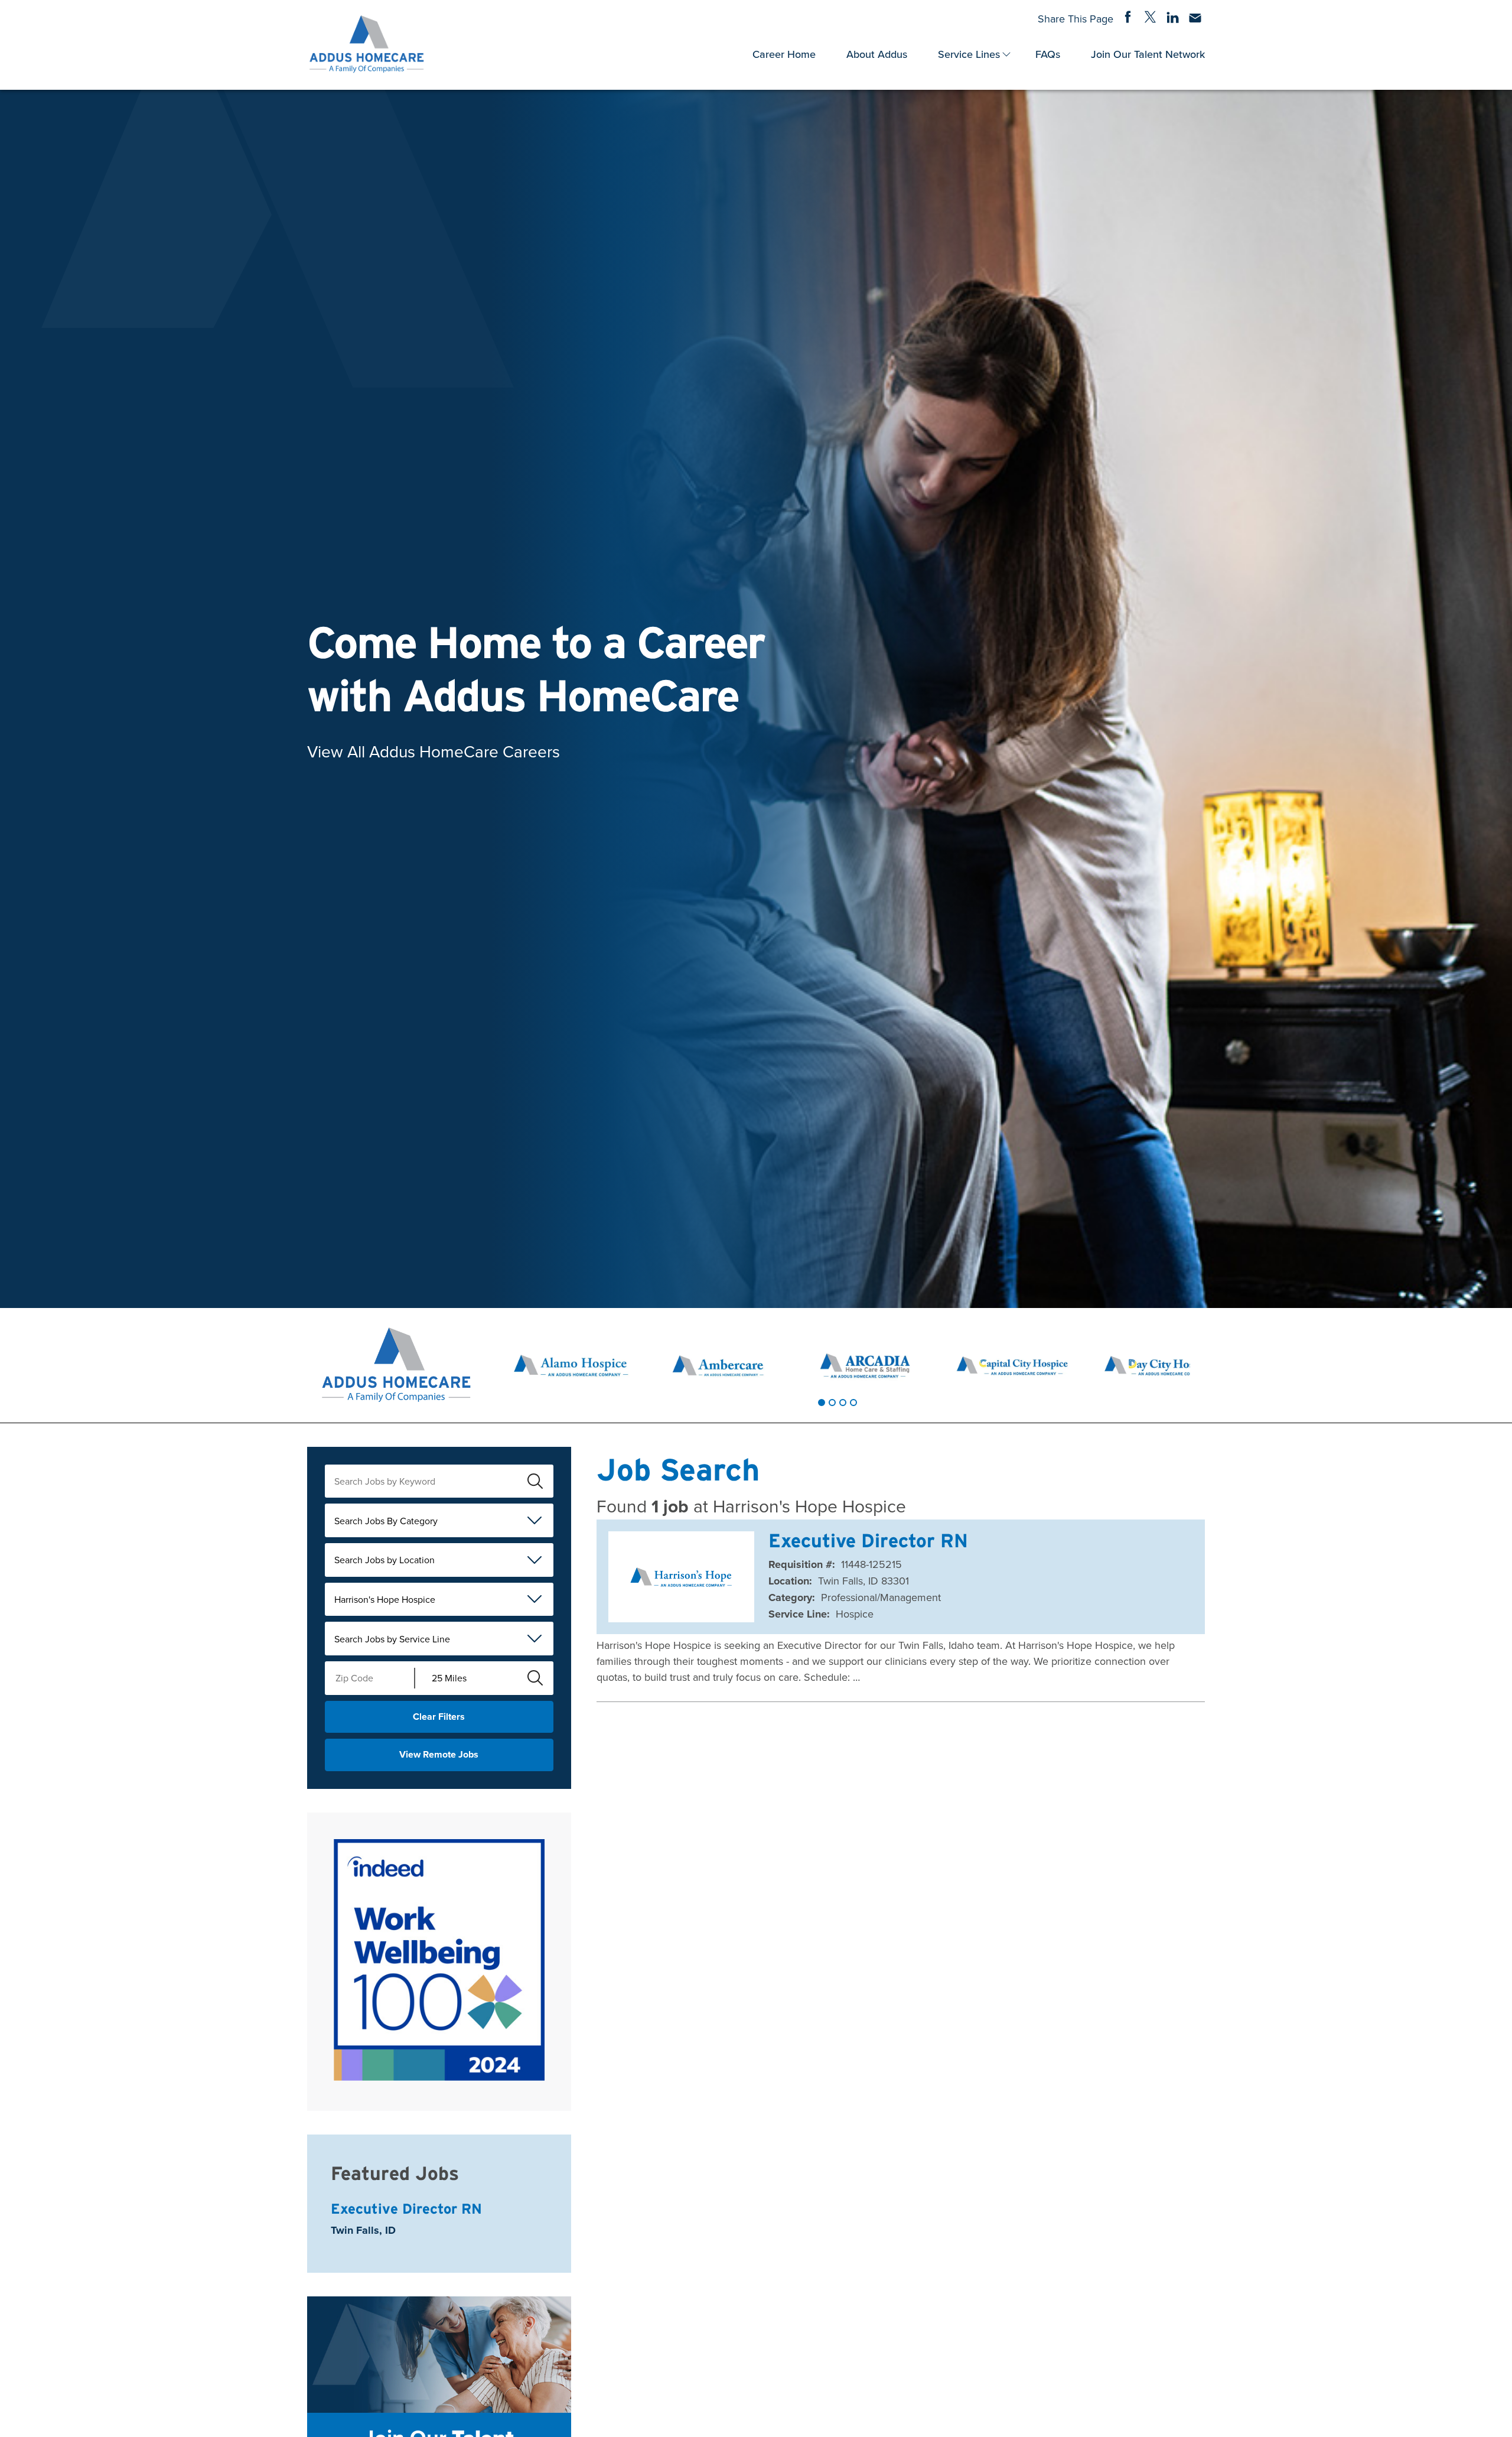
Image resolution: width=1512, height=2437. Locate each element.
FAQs (1048, 54)
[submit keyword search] (536, 1481)
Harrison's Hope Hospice (385, 1599)
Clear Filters (439, 1717)
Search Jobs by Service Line (392, 1639)
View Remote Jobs (439, 1754)
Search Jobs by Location (384, 1560)
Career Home (784, 54)
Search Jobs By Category (386, 1521)
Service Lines (969, 54)
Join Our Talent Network (1148, 54)
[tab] (822, 1403)
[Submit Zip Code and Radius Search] (536, 1678)
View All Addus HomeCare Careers (434, 751)
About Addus (877, 54)
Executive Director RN (406, 2209)
